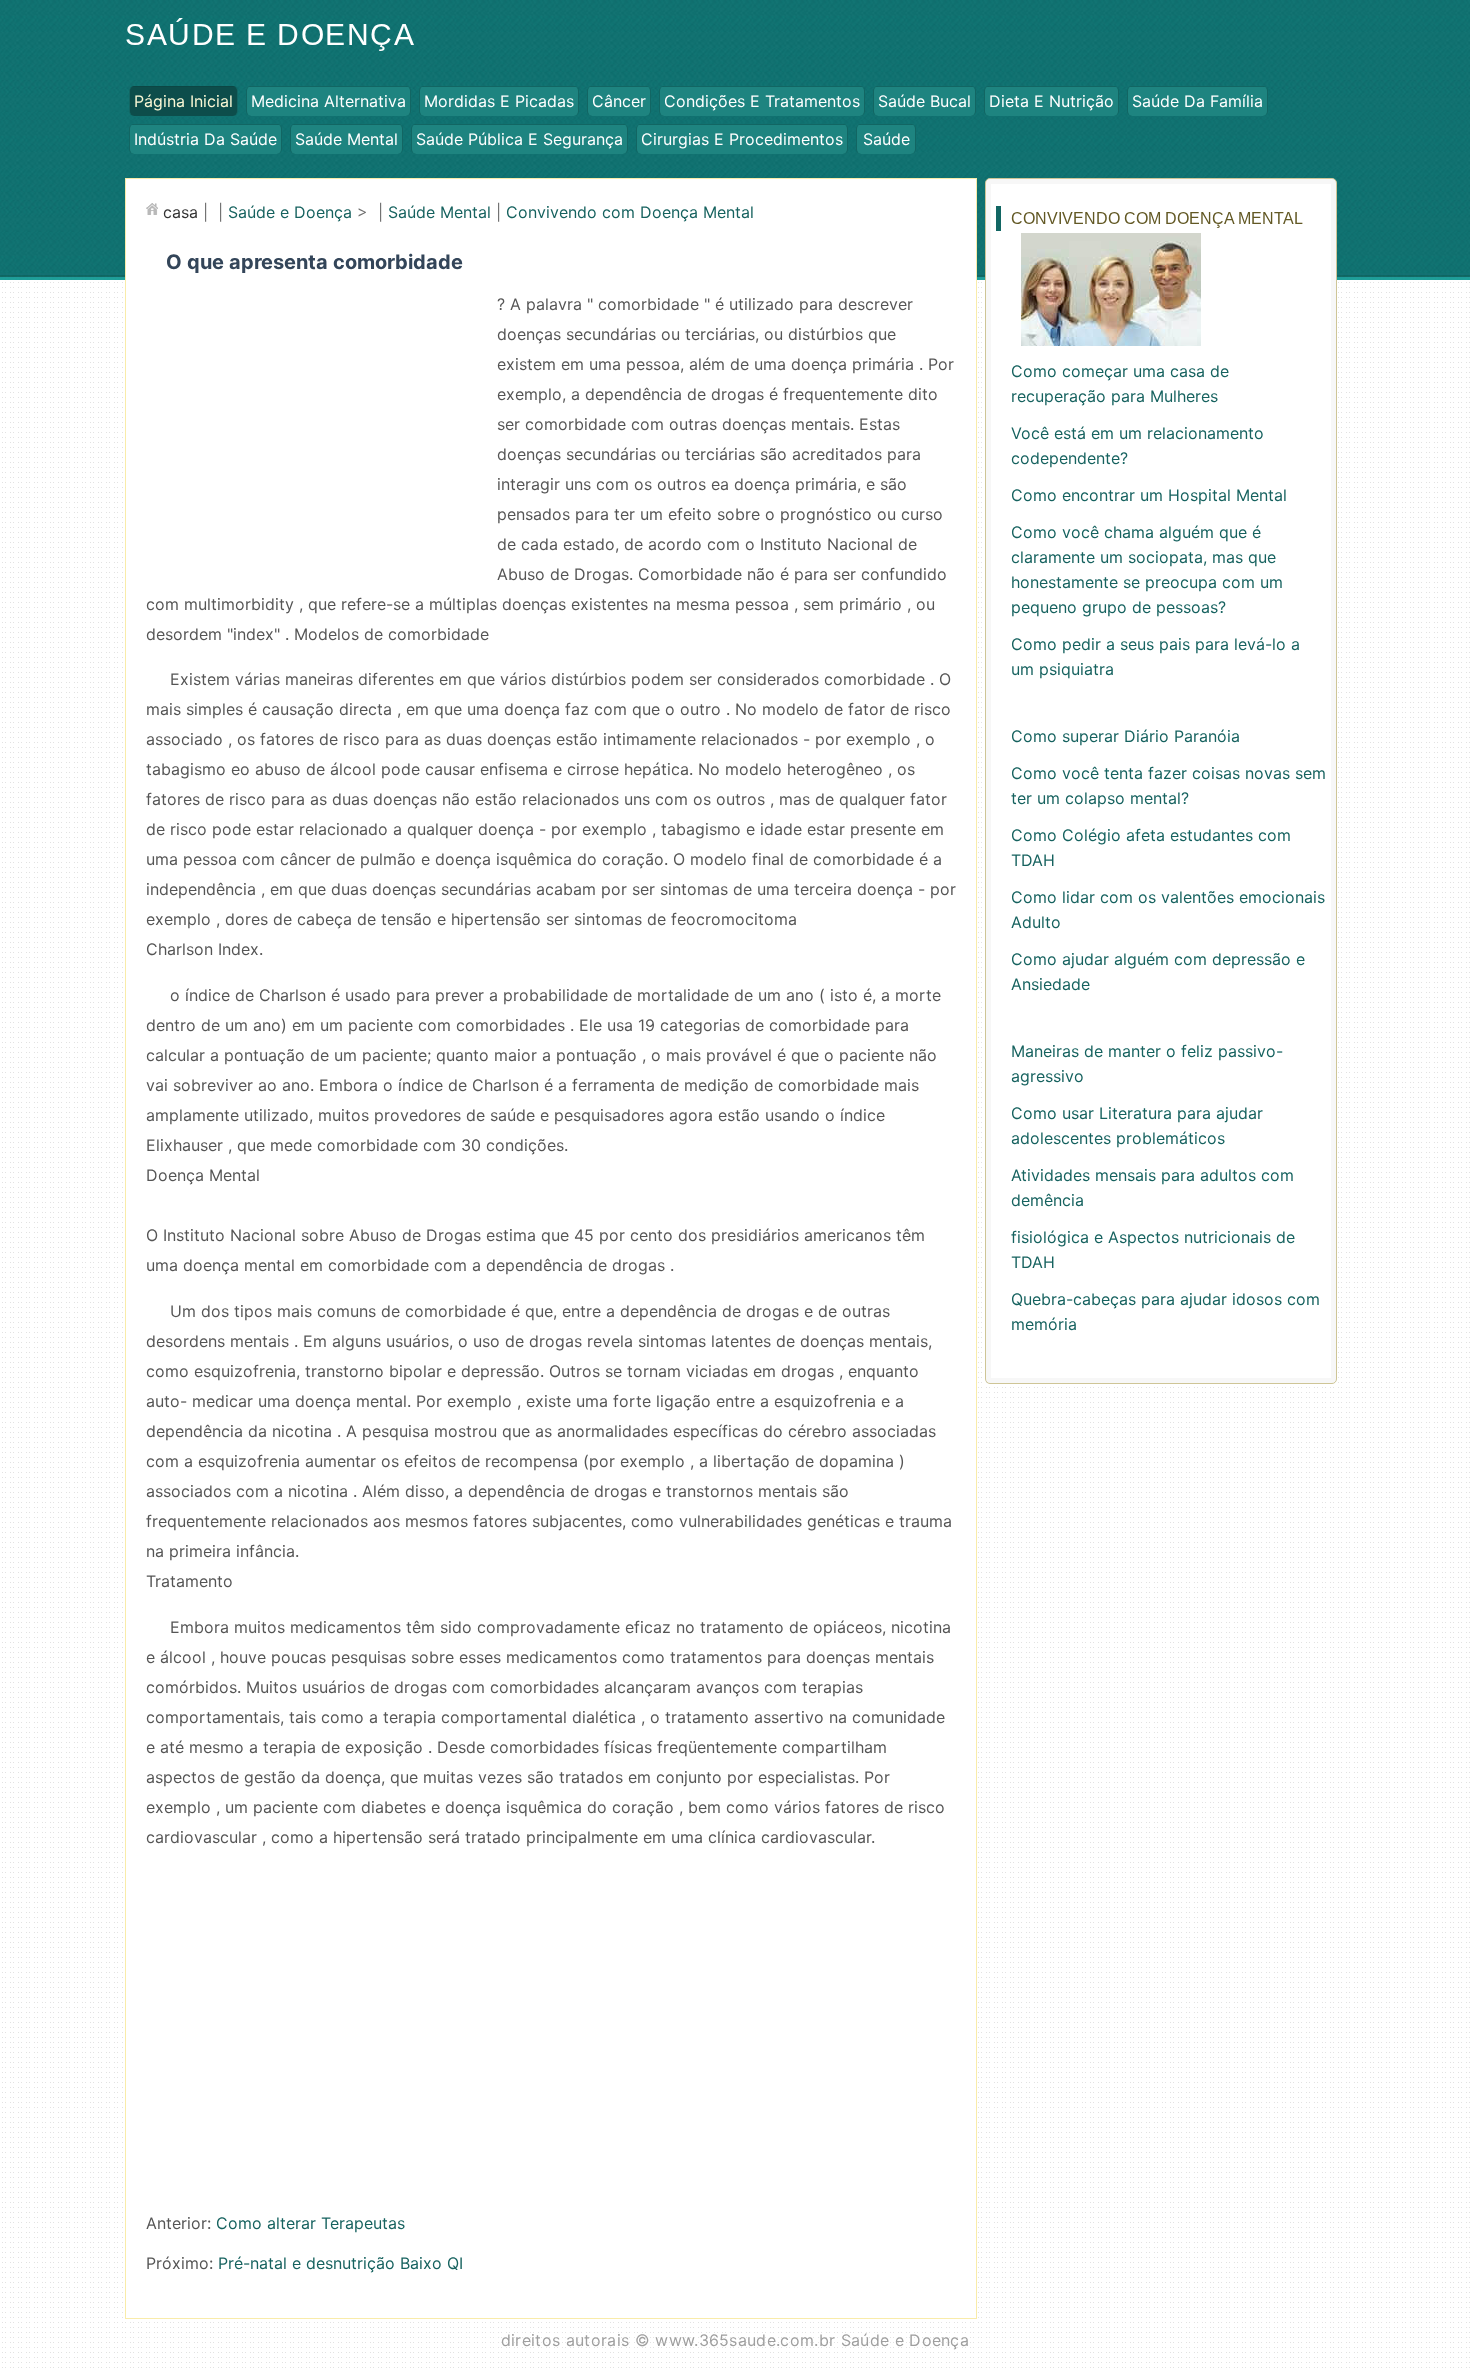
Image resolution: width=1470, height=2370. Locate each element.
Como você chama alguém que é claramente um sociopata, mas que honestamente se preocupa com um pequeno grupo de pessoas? (1147, 569)
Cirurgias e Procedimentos (742, 139)
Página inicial (183, 101)
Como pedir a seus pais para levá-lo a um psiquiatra (1155, 656)
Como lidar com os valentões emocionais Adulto (1168, 909)
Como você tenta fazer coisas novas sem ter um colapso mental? (1168, 785)
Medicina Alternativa (328, 101)
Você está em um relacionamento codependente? (1137, 445)
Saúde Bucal (924, 101)
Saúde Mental (346, 139)
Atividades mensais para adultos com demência (1152, 1187)
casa (180, 212)
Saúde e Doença (270, 34)
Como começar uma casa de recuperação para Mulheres (1120, 383)
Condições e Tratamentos (762, 101)
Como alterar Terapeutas (310, 2223)
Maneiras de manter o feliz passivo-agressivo (1147, 1063)
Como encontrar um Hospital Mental (1149, 495)
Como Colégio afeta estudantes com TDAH (1151, 847)
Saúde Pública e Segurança (519, 139)
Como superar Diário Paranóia (1125, 736)
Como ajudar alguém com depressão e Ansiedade (1158, 971)
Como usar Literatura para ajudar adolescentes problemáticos (1137, 1125)
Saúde (886, 139)
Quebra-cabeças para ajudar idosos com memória (1165, 1311)
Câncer (619, 101)
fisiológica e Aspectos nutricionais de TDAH (1153, 1249)
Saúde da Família (1197, 101)
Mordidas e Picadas (499, 101)
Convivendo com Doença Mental (630, 212)
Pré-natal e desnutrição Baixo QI (340, 2263)
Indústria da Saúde (205, 139)
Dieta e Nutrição (1051, 101)
